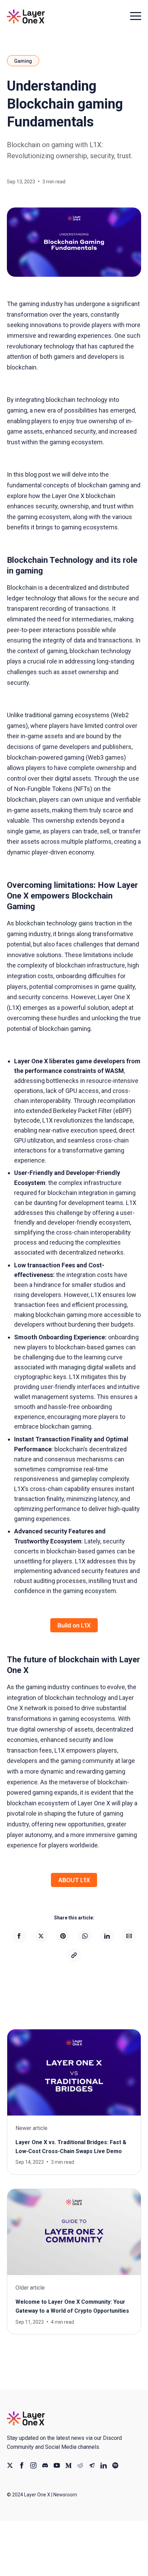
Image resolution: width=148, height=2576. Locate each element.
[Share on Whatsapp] (85, 1936)
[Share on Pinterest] (63, 1936)
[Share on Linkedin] (107, 1936)
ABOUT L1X (74, 1880)
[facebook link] (22, 2465)
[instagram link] (33, 2465)
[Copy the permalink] (74, 1955)
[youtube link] (57, 2465)
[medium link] (68, 2465)
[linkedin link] (104, 2465)
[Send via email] (129, 1936)
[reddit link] (80, 2465)
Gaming (23, 61)
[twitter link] (10, 2465)
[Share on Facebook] (19, 1936)
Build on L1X (74, 1625)
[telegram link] (92, 2465)
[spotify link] (115, 2465)
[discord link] (45, 2465)
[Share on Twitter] (41, 1936)
